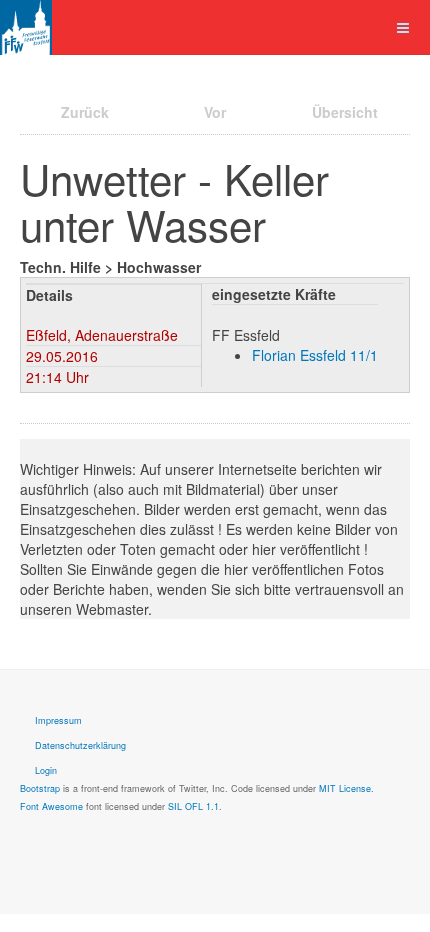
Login (46, 770)
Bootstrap (40, 788)
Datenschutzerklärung (80, 745)
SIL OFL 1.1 (193, 806)
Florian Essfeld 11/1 (315, 355)
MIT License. (346, 788)
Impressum (58, 720)
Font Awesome (51, 806)
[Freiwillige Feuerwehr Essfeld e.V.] (26, 27)
